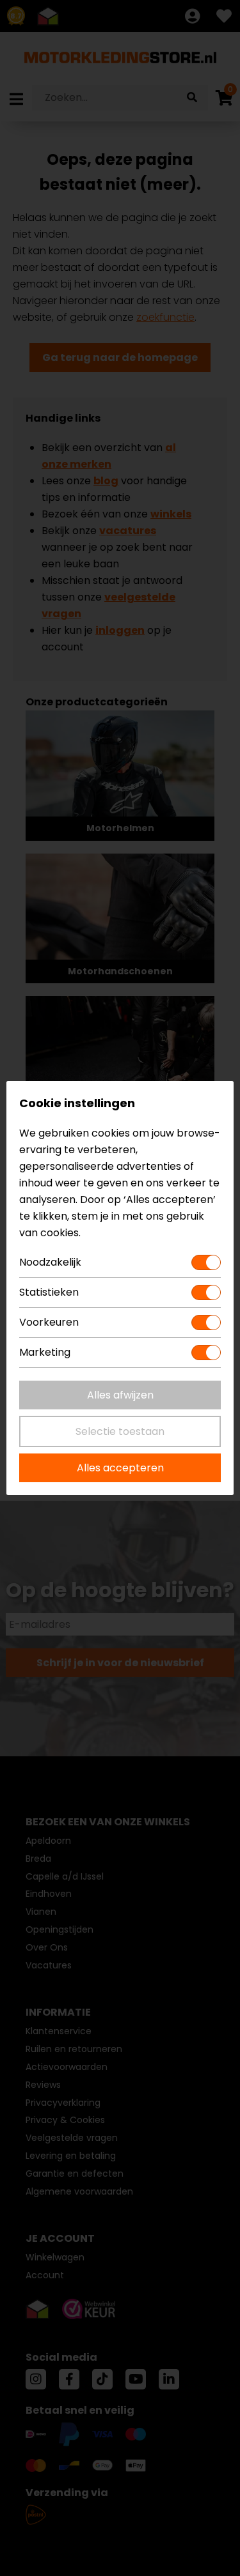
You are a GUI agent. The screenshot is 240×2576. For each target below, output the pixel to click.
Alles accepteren (120, 1468)
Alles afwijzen (120, 1395)
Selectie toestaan (120, 1431)
